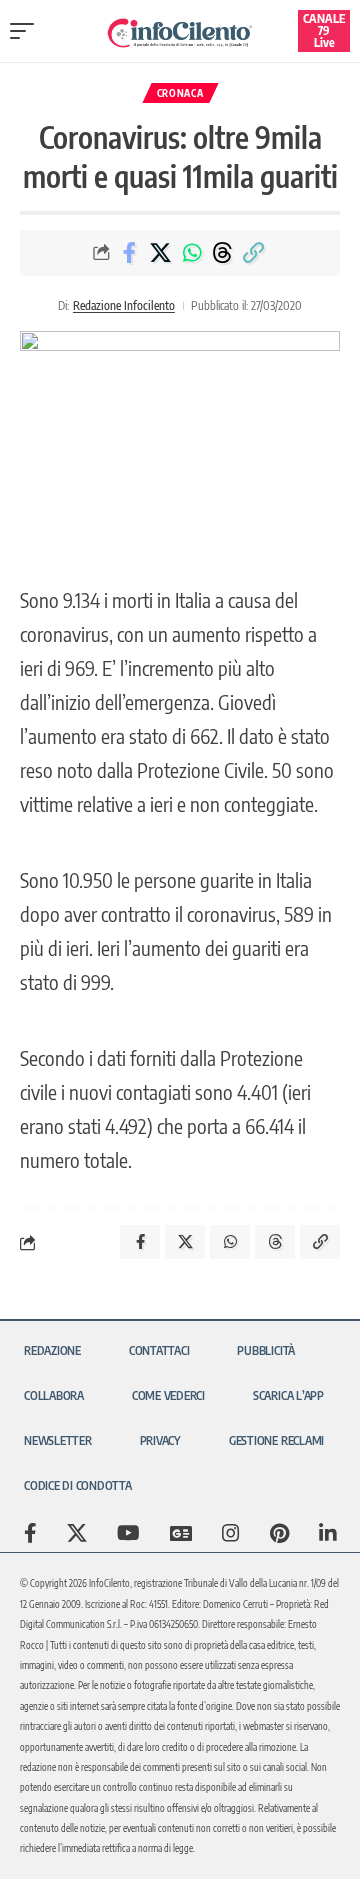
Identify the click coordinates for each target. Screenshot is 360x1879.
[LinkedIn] (328, 1533)
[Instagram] (231, 1533)
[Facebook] (30, 1533)
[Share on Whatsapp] (192, 253)
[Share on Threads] (223, 253)
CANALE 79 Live (324, 30)
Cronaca (180, 93)
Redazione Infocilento (124, 305)
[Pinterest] (279, 1533)
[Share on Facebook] (130, 253)
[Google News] (181, 1533)
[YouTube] (128, 1533)
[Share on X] (161, 253)
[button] (27, 31)
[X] (77, 1533)
